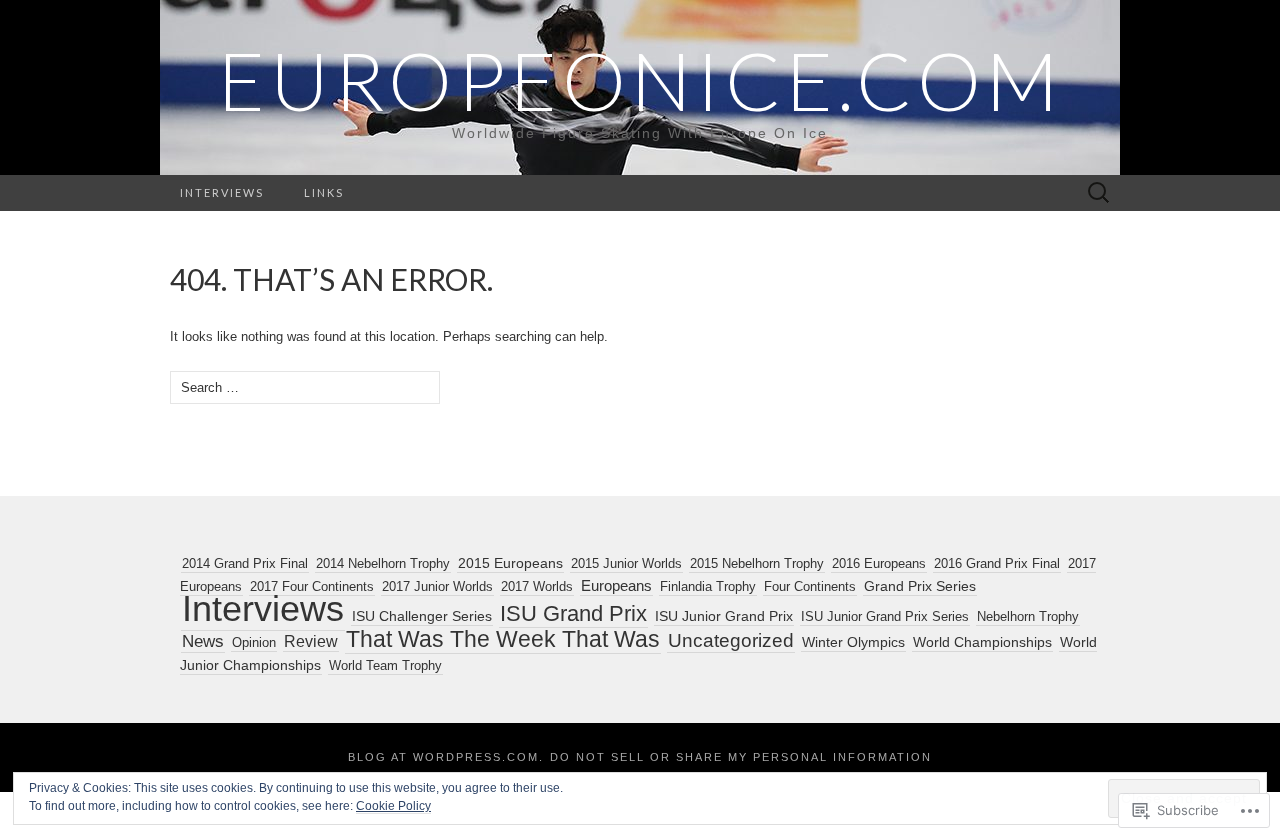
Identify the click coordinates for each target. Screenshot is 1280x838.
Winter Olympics (853, 642)
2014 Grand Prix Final (245, 563)
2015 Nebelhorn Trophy (757, 563)
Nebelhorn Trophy (1028, 616)
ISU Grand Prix (573, 613)
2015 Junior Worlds (626, 563)
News (203, 641)
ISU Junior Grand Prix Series (885, 616)
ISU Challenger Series (422, 616)
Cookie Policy (393, 806)
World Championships (982, 642)
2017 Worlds (537, 586)
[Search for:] (1099, 193)
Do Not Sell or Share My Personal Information (741, 757)
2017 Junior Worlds (437, 586)
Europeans (616, 586)
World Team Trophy (385, 665)
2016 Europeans (879, 563)
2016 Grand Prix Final (997, 563)
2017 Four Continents (312, 586)
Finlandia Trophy (708, 586)
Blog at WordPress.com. (446, 757)
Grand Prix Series (920, 586)
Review (311, 641)
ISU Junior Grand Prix (724, 616)
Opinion (254, 642)
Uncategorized (731, 640)
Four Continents (810, 586)
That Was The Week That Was (503, 639)
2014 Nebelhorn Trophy (383, 563)
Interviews (222, 192)
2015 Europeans (510, 563)
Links (324, 192)
